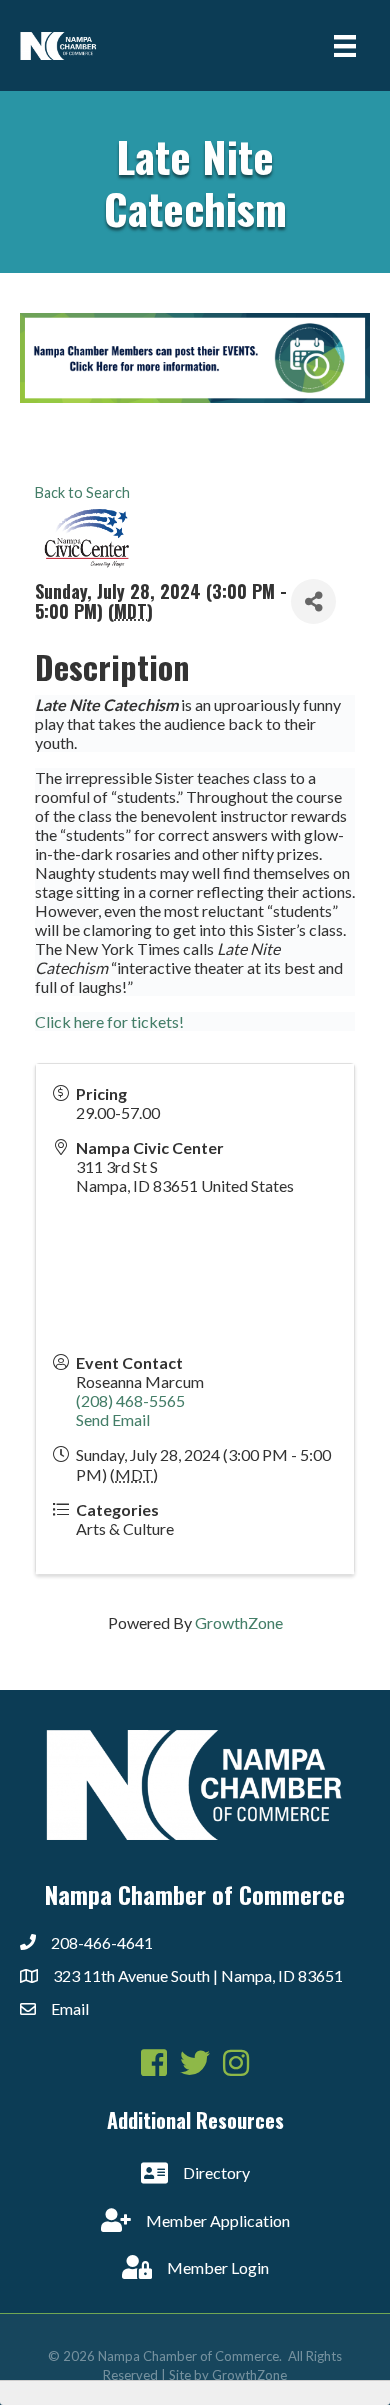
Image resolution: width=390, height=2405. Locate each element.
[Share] (313, 601)
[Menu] (345, 45)
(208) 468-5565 (130, 1400)
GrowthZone (239, 1622)
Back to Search (82, 492)
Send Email (113, 1419)
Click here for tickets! (109, 1021)
